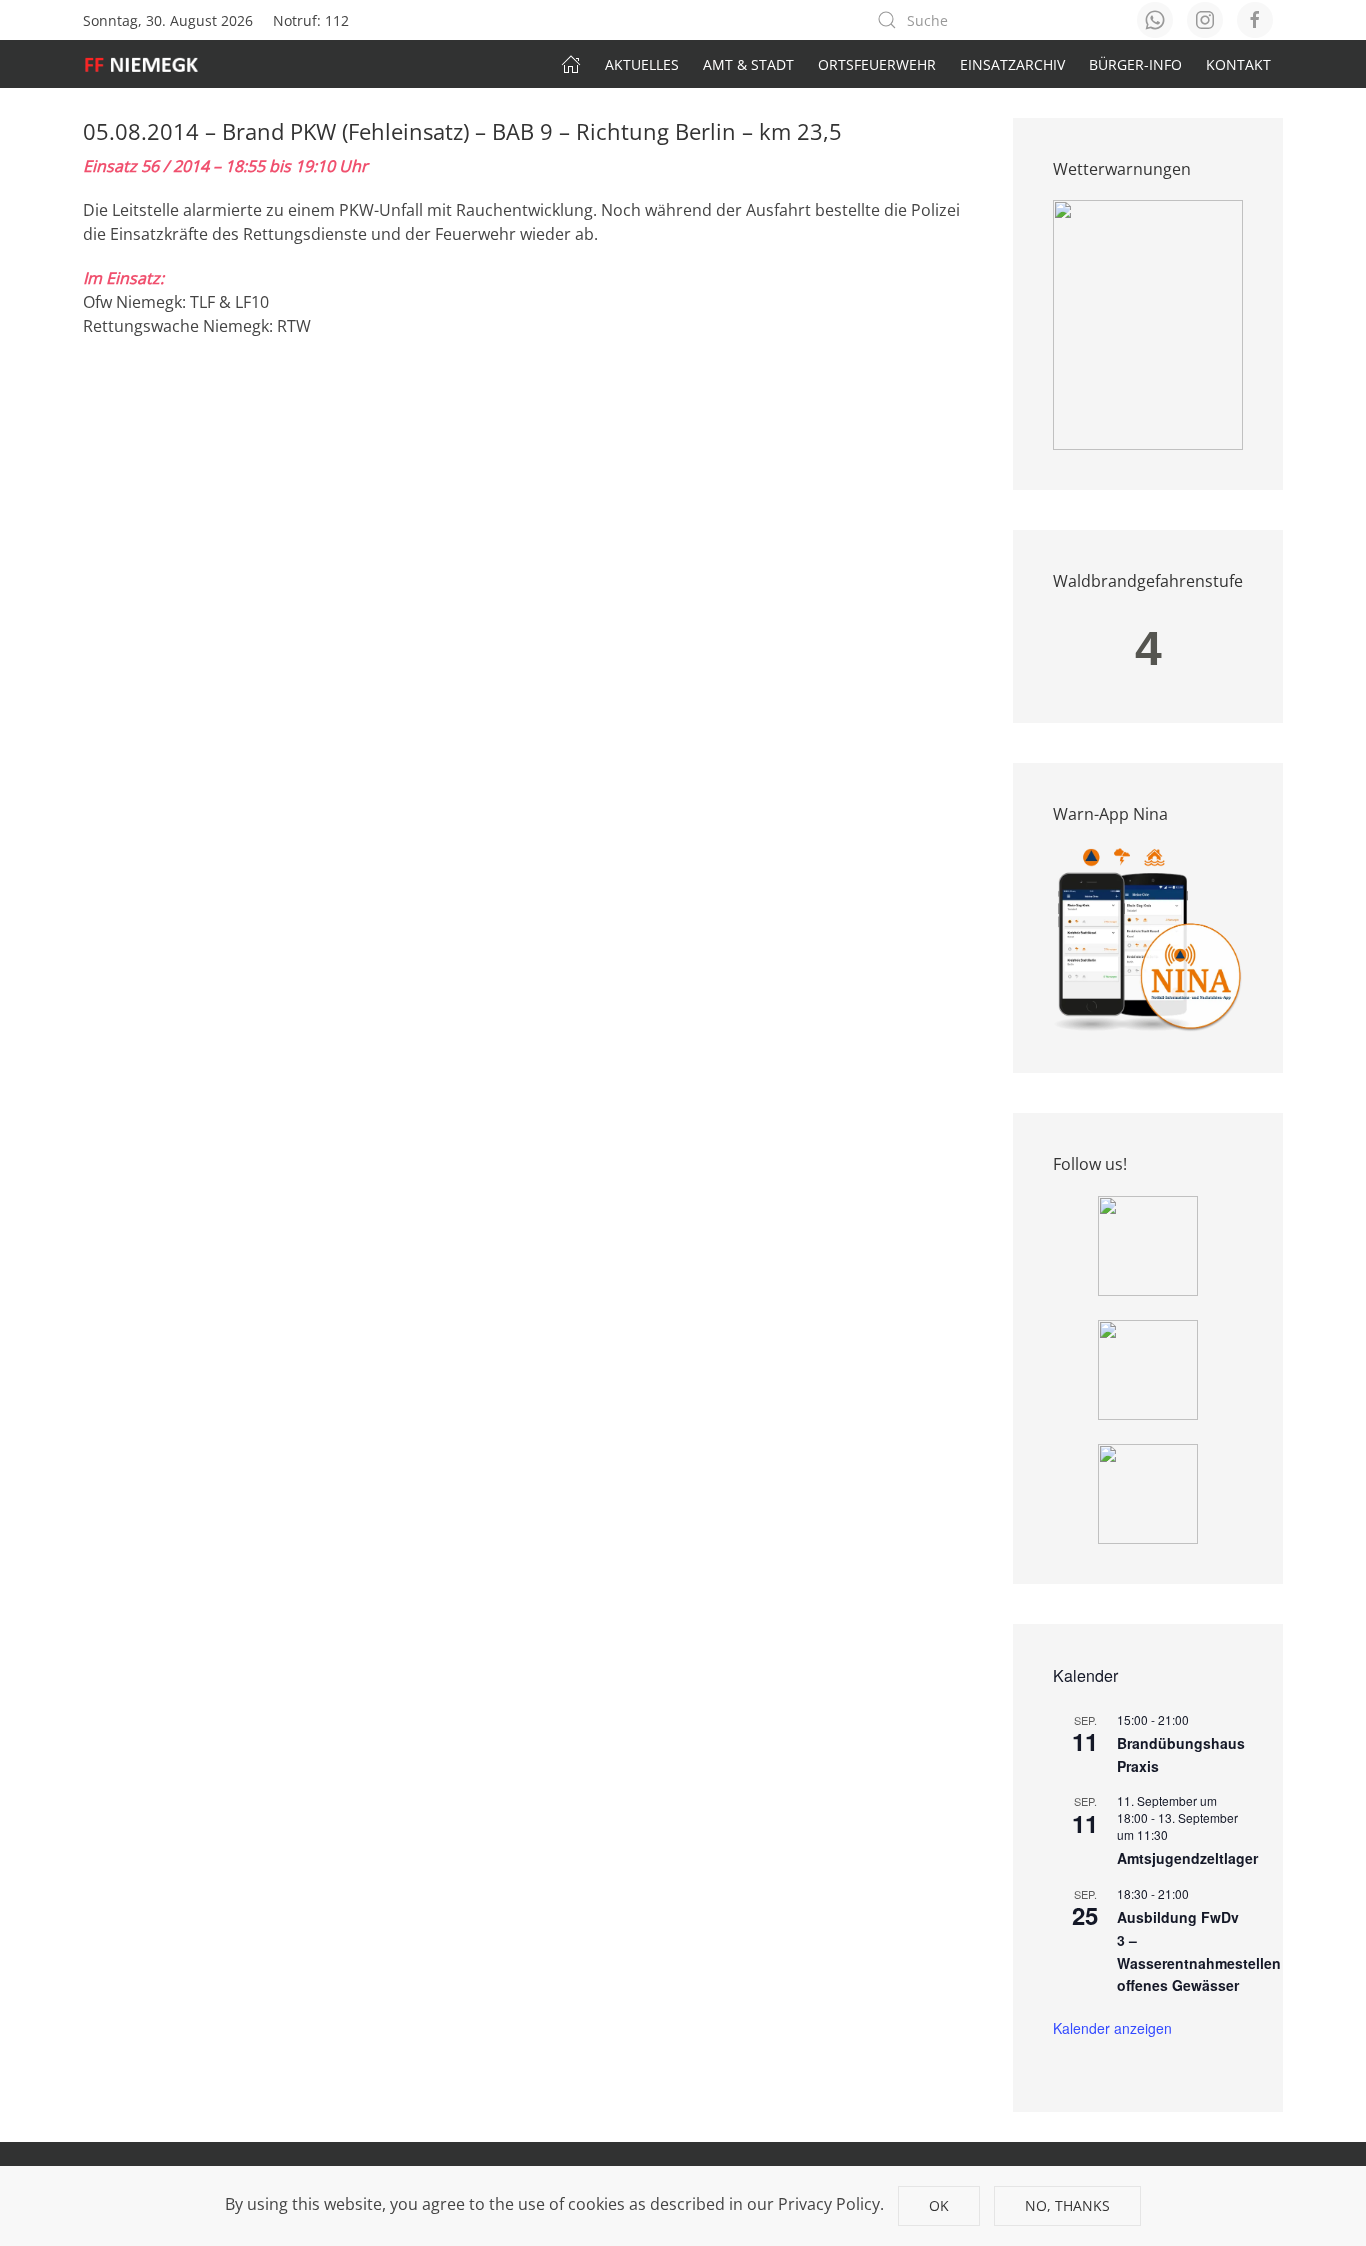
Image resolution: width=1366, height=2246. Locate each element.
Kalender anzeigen (1112, 2028)
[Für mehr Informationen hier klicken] (1148, 324)
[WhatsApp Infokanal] (1148, 1244)
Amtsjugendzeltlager (1187, 1858)
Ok (939, 2205)
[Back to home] (151, 64)
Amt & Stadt (748, 64)
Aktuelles (642, 64)
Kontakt (1238, 64)
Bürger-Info (1135, 64)
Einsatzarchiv (1012, 64)
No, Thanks (1067, 2205)
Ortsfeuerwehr (877, 64)
